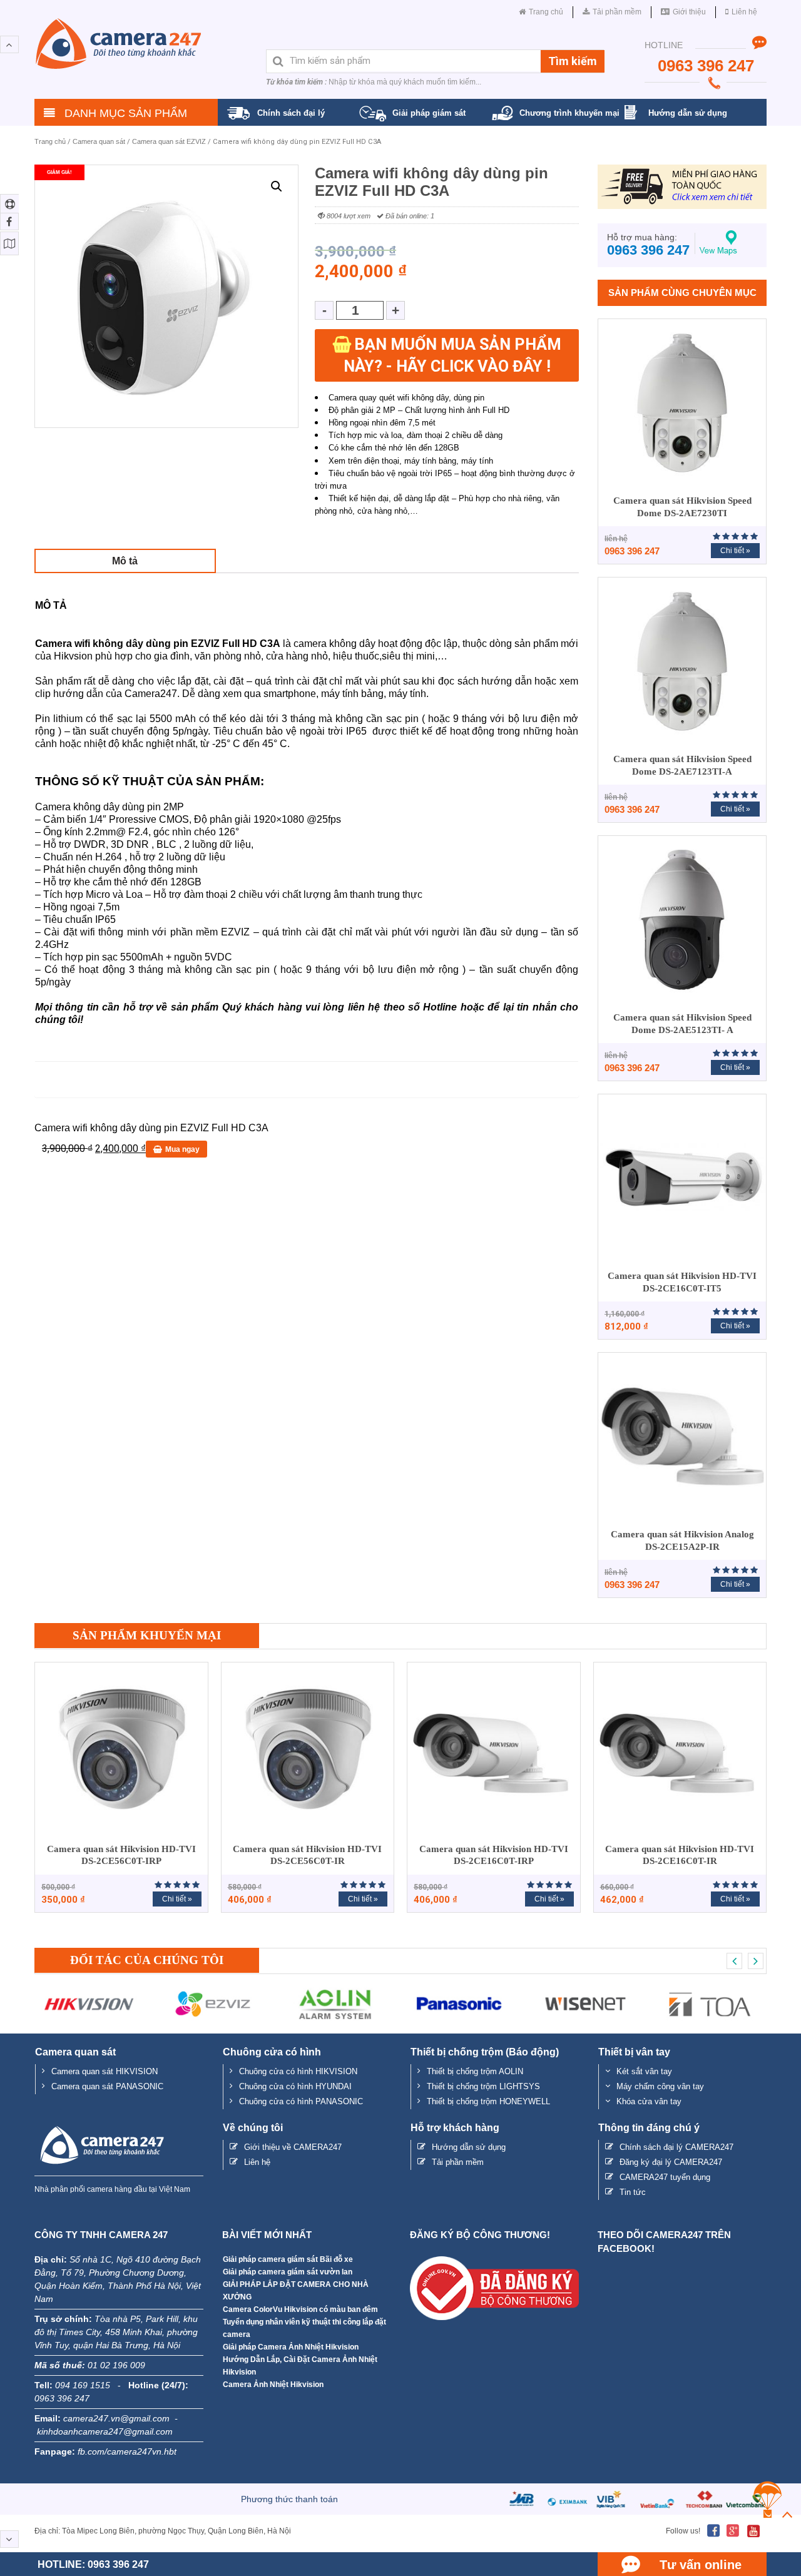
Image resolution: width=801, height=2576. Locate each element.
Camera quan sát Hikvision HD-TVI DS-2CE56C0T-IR (307, 1855)
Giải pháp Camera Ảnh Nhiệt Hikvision (291, 2347)
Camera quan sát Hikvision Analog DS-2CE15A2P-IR (682, 1540)
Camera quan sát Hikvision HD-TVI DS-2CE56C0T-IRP (121, 1855)
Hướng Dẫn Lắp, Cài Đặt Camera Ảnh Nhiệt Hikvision (300, 2366)
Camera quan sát (99, 141)
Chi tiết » (735, 551)
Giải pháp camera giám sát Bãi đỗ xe (288, 2259)
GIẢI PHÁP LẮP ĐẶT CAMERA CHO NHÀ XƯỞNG (296, 2291)
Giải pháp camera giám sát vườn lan (288, 2272)
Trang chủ (50, 141)
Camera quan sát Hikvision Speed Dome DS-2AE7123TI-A (682, 765)
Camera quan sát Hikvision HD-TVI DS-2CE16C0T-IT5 (682, 1282)
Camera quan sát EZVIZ (169, 141)
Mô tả (125, 561)
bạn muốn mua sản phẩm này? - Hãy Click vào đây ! (452, 355)
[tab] (125, 561)
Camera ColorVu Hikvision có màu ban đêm (300, 2309)
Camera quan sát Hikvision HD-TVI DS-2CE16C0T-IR (680, 1855)
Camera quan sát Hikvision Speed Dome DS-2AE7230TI (682, 507)
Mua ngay (182, 1149)
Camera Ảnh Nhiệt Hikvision (273, 2385)
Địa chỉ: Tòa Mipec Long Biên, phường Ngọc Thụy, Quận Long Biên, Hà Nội (163, 2531)
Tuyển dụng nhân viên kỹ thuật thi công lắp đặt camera (304, 2328)
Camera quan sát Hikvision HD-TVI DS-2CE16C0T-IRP (494, 1855)
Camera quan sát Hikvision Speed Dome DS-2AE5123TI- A (682, 1024)
